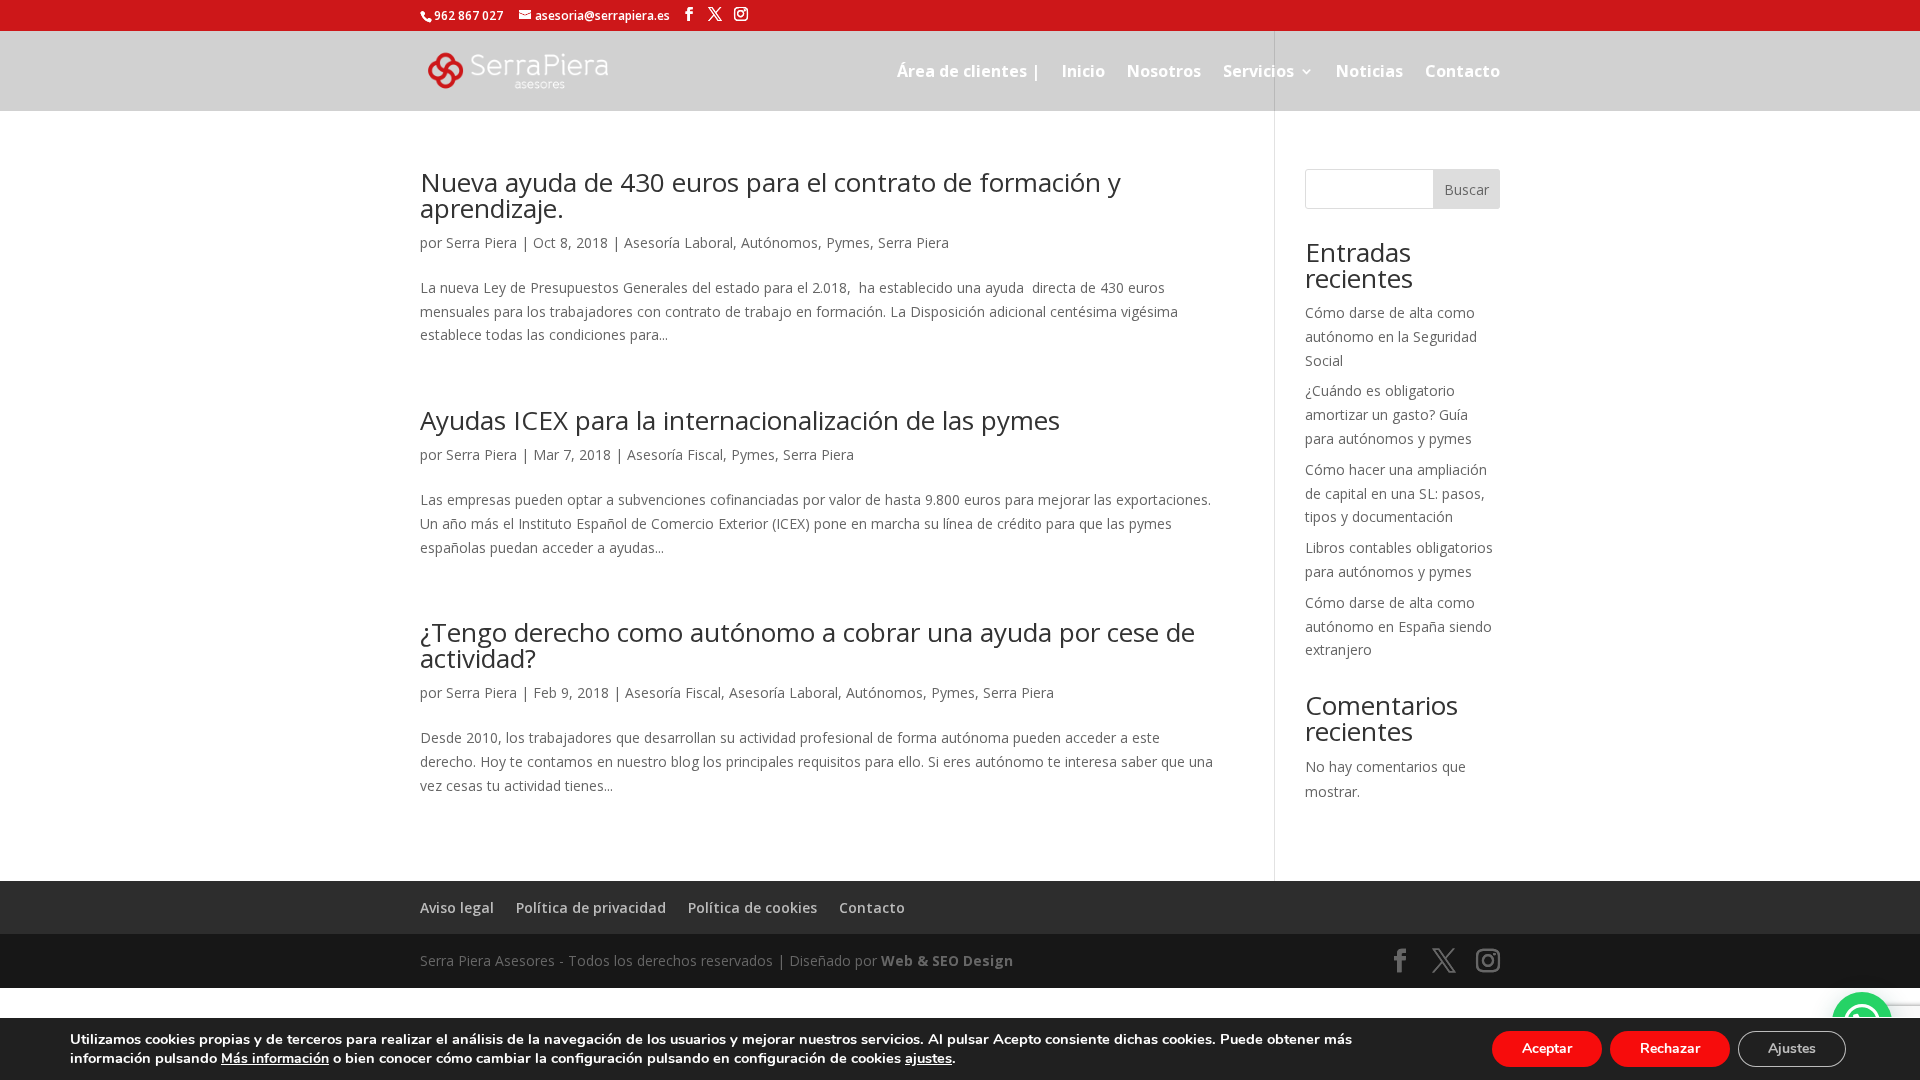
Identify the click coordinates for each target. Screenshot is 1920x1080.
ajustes (928, 1058)
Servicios (1258, 73)
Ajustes (1792, 1048)
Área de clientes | (968, 73)
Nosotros (1164, 73)
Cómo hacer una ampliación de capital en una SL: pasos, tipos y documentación (1396, 493)
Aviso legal (457, 907)
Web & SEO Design (947, 960)
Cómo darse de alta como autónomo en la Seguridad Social (1391, 336)
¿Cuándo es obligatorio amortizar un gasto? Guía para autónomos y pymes (1388, 414)
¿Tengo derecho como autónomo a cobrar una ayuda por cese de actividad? (807, 645)
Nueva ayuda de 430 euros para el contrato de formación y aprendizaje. (770, 195)
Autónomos (779, 242)
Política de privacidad (591, 907)
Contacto (1462, 73)
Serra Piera (481, 242)
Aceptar (1547, 1048)
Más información (275, 1058)
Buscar (1466, 189)
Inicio (1083, 73)
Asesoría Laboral (678, 242)
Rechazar (1670, 1048)
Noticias (1369, 73)
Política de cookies (752, 907)
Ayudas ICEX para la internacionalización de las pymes (740, 420)
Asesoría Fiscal (675, 454)
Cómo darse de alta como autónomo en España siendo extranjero (1398, 626)
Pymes (848, 242)
